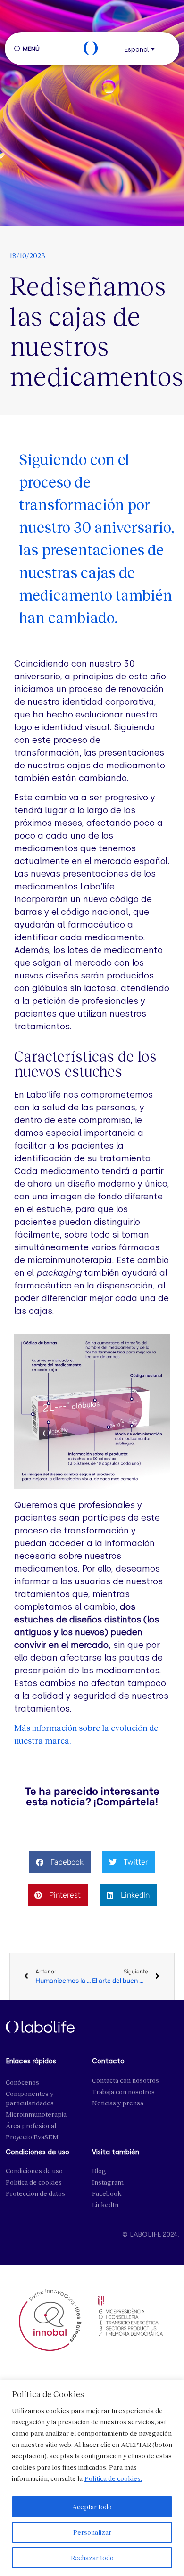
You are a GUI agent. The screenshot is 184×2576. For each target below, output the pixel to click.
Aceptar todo (92, 2507)
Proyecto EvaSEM (32, 2137)
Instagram (108, 2182)
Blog (99, 2171)
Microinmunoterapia (36, 2114)
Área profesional (31, 2125)
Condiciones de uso (34, 2171)
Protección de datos (35, 2193)
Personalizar (92, 2532)
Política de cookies (34, 2182)
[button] (142, 49)
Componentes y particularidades (30, 2098)
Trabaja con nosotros (123, 2091)
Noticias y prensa (118, 2103)
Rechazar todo (92, 2557)
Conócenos (22, 2082)
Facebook (107, 2193)
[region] (92, 2478)
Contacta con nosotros (125, 2080)
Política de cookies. (113, 2478)
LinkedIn (105, 2205)
